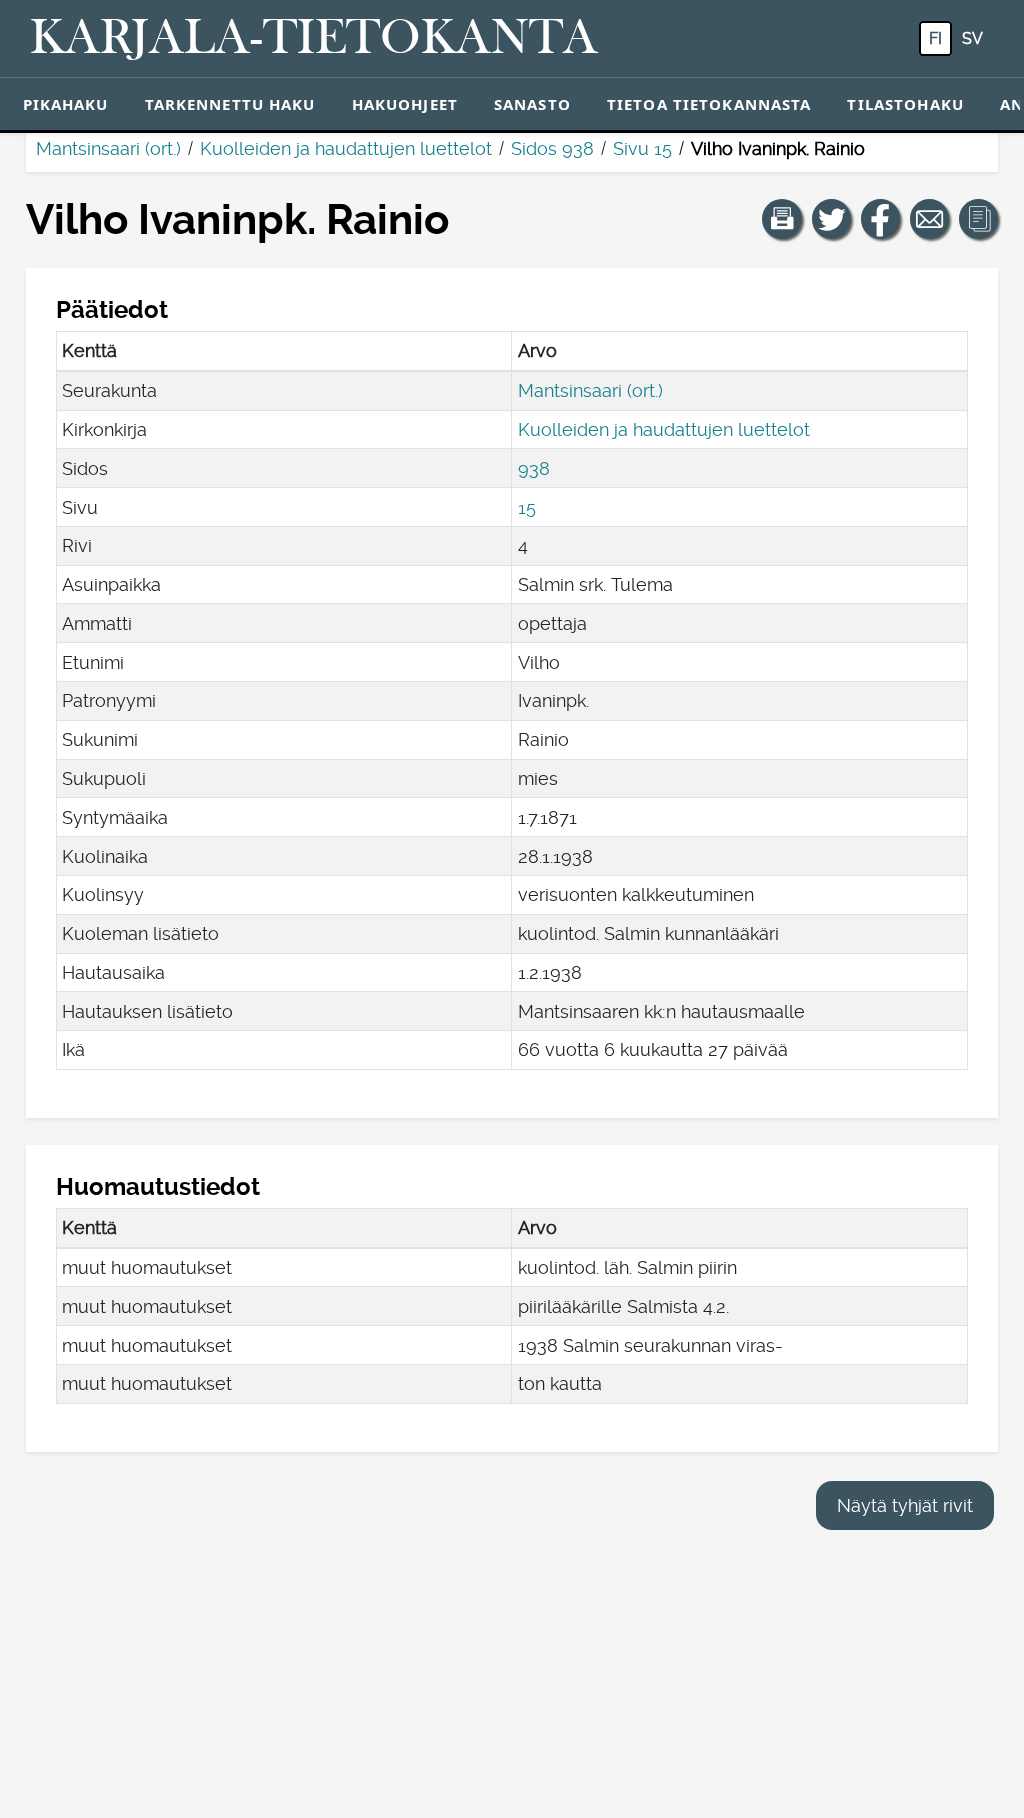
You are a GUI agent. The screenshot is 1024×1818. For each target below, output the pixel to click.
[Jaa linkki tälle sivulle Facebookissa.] (881, 219)
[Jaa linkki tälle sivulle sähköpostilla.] (930, 219)
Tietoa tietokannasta (709, 104)
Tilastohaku (905, 104)
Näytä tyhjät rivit (905, 1505)
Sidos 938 (552, 148)
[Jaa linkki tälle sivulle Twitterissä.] (832, 219)
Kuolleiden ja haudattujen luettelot (346, 148)
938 (534, 468)
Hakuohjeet (405, 104)
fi (935, 38)
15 (527, 507)
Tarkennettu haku (230, 104)
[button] (782, 219)
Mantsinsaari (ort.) (108, 148)
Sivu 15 (642, 148)
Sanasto (532, 104)
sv (972, 38)
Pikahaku (66, 104)
